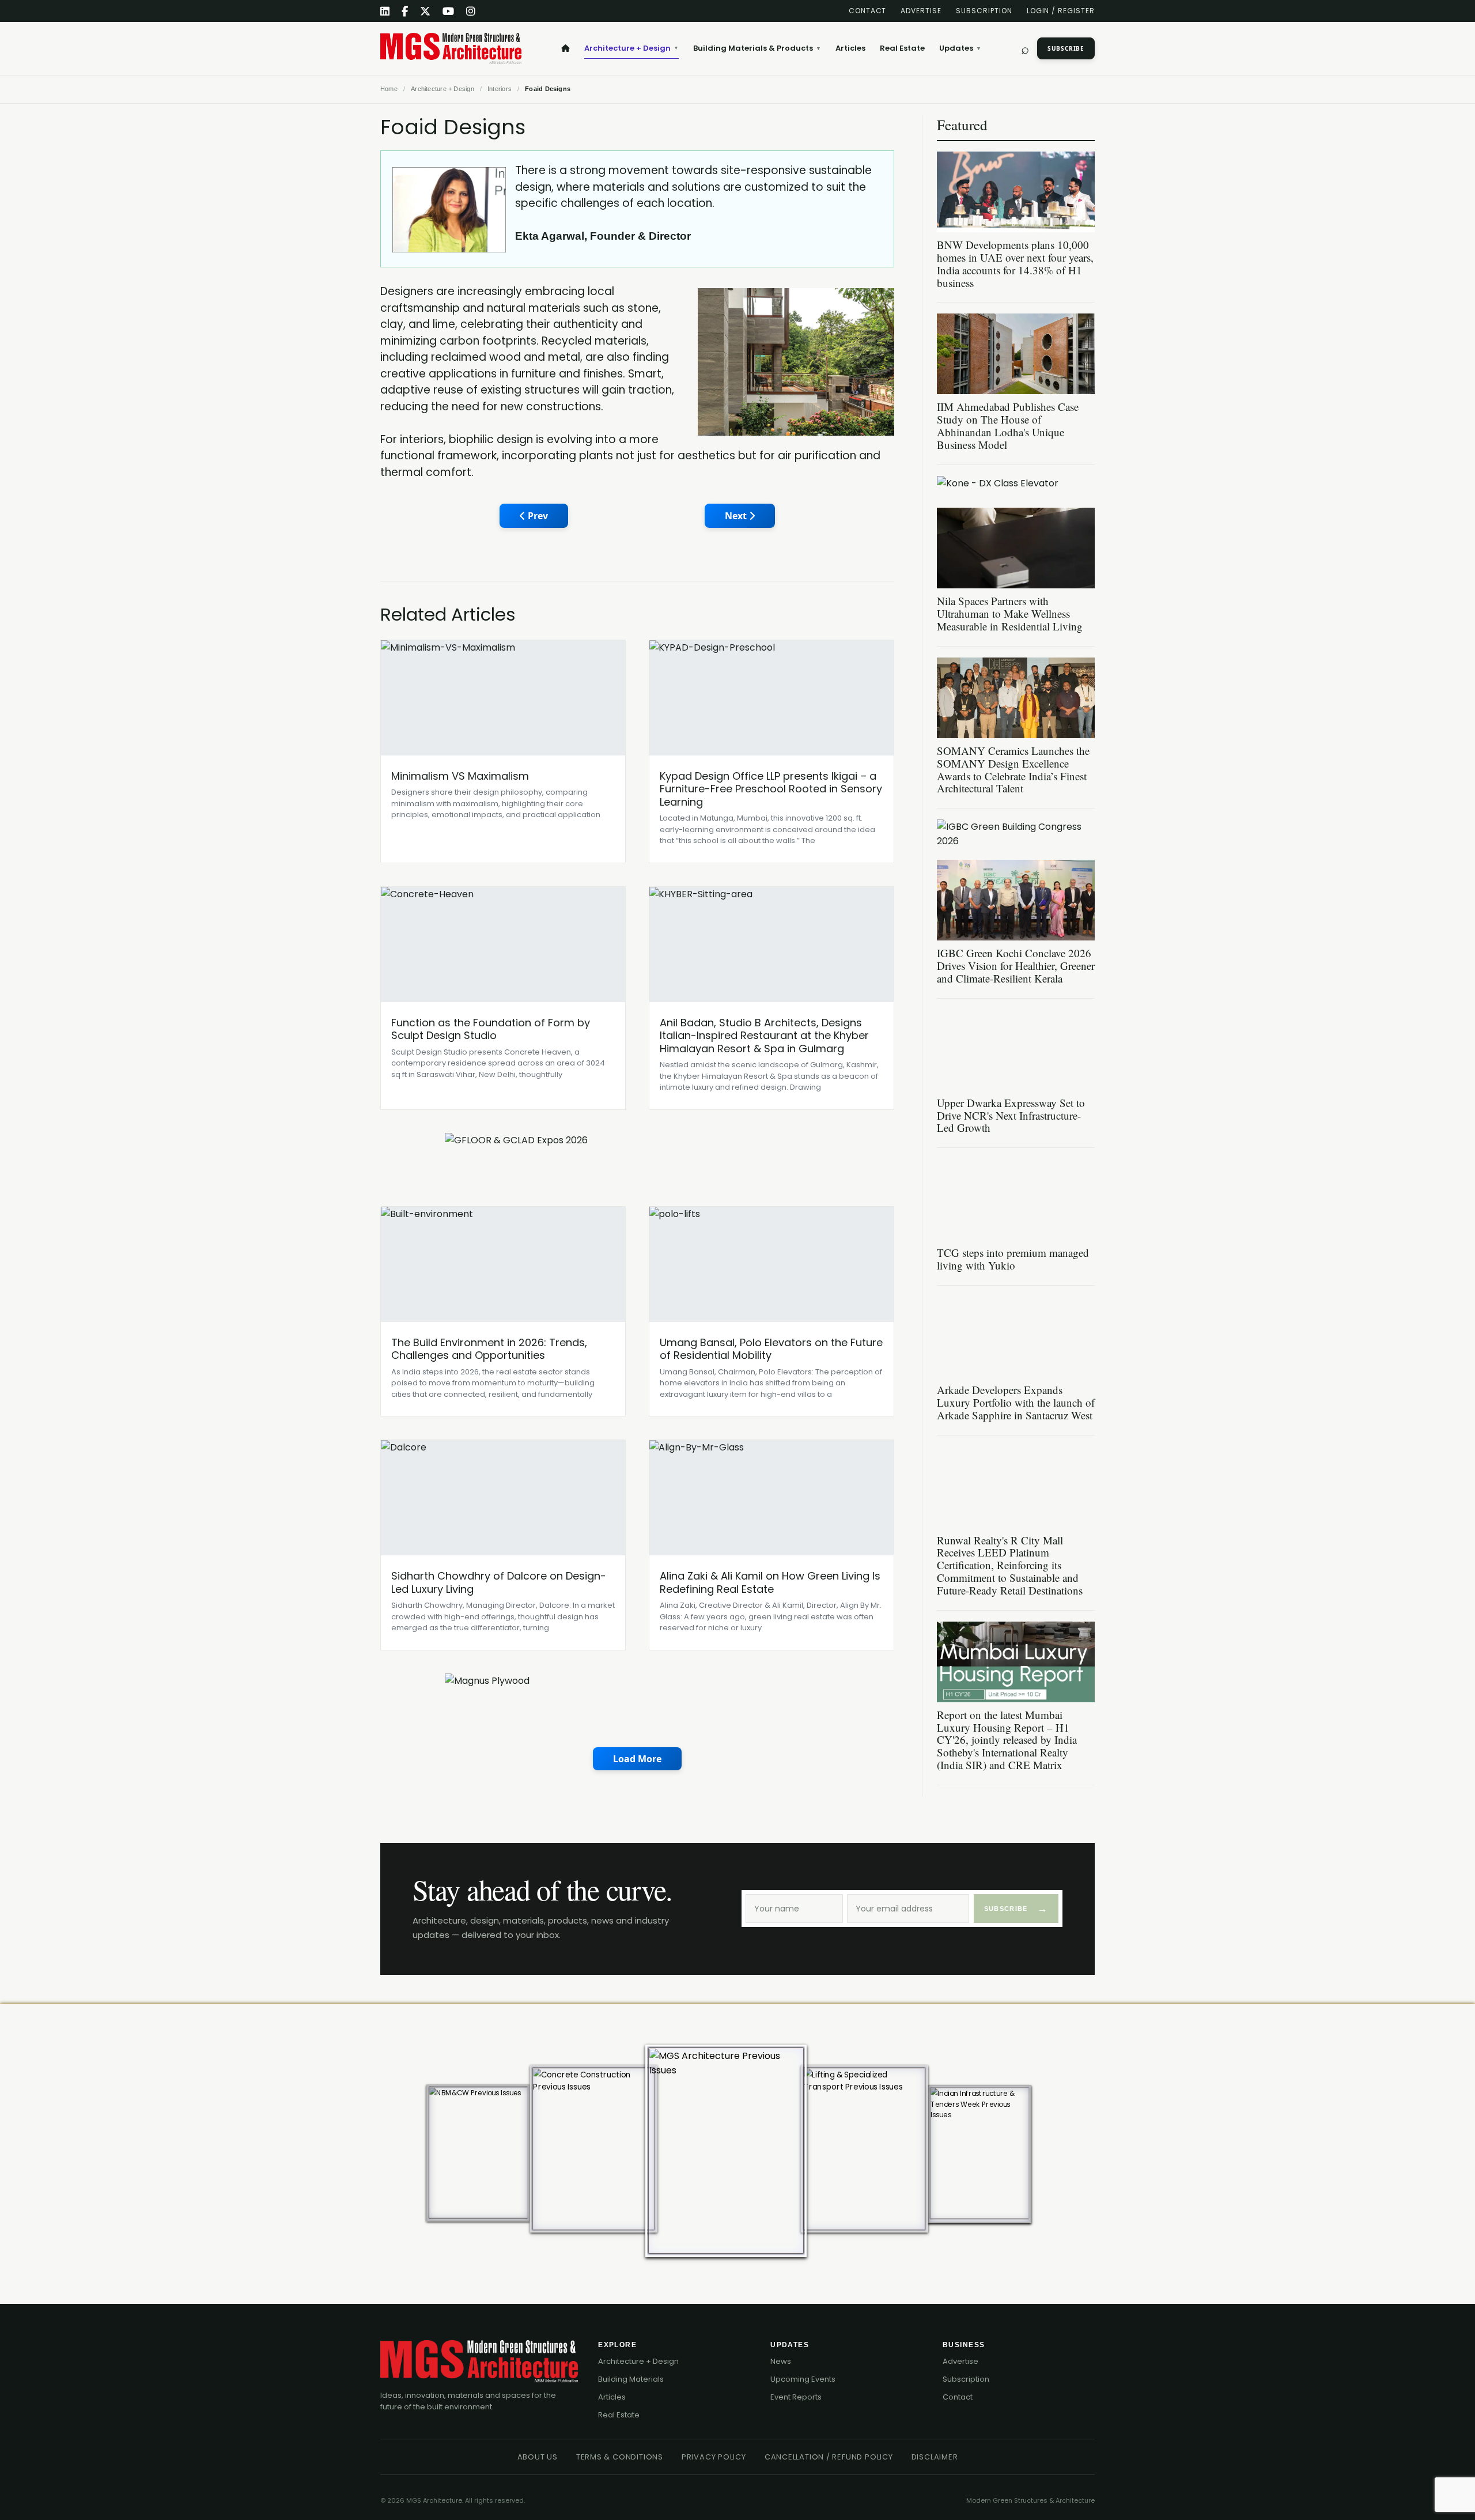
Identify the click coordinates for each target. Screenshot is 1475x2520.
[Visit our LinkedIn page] (385, 11)
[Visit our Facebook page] (405, 11)
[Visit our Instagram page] (471, 11)
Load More (637, 1759)
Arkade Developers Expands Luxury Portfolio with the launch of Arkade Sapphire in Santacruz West (1016, 1402)
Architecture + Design (631, 48)
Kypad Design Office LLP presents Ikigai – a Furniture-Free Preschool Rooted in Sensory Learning (771, 789)
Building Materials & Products (757, 48)
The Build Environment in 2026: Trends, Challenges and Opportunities (489, 1349)
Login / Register (1061, 11)
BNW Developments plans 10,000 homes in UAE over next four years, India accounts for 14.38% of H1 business (1015, 264)
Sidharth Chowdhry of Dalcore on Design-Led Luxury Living (499, 1582)
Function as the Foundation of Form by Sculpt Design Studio (491, 1029)
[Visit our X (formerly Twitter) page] (426, 11)
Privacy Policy (714, 2457)
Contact (868, 11)
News (781, 2361)
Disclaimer (935, 2457)
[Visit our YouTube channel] (449, 11)
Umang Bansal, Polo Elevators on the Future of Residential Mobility (771, 1349)
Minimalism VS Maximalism (460, 776)
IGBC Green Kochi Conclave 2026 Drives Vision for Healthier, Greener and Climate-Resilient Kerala (1016, 966)
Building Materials (631, 2379)
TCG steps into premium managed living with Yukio (1013, 1259)
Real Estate (902, 48)
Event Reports (796, 2397)
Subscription (984, 11)
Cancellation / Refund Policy (829, 2457)
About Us (538, 2457)
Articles (850, 48)
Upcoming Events (803, 2379)
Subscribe (1066, 48)
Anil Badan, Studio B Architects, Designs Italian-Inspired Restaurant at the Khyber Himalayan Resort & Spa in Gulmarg (764, 1036)
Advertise (921, 11)
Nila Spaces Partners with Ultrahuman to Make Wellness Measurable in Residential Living (1010, 613)
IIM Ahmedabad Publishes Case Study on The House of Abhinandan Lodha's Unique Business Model (1008, 426)
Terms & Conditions (620, 2457)
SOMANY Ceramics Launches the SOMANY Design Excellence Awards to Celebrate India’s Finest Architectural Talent (1013, 770)
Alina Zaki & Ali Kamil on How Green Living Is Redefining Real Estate (770, 1582)
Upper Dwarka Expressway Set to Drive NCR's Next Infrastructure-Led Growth (1011, 1115)
